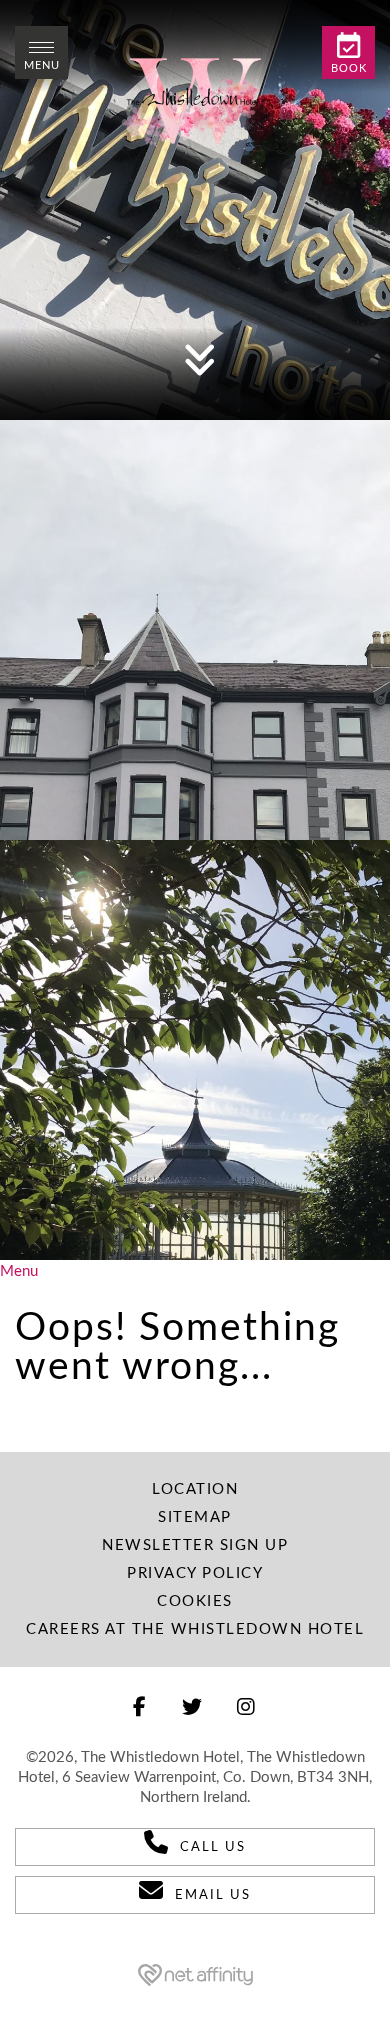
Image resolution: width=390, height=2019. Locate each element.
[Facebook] (140, 1708)
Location (195, 1489)
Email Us (213, 1895)
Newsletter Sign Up (195, 1545)
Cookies (195, 1601)
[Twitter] (193, 1708)
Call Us (213, 1847)
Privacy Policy (195, 1573)
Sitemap (195, 1517)
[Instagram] (247, 1708)
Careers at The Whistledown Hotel (195, 1629)
